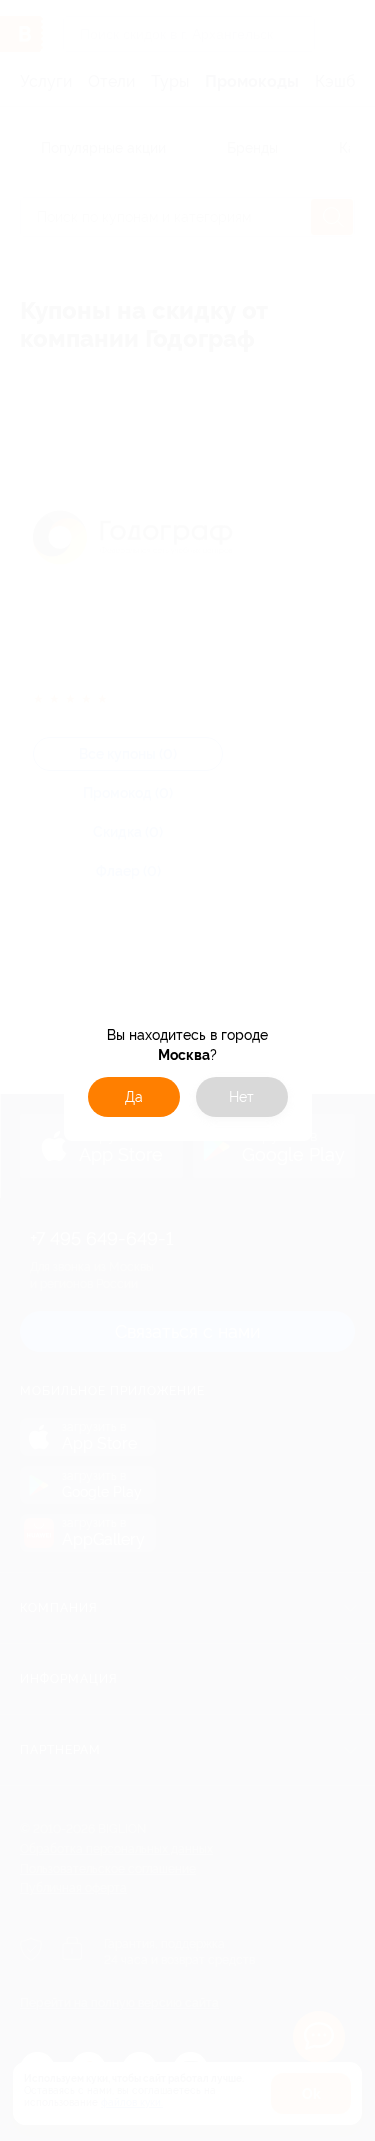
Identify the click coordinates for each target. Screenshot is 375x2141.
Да (134, 1097)
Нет (241, 1097)
